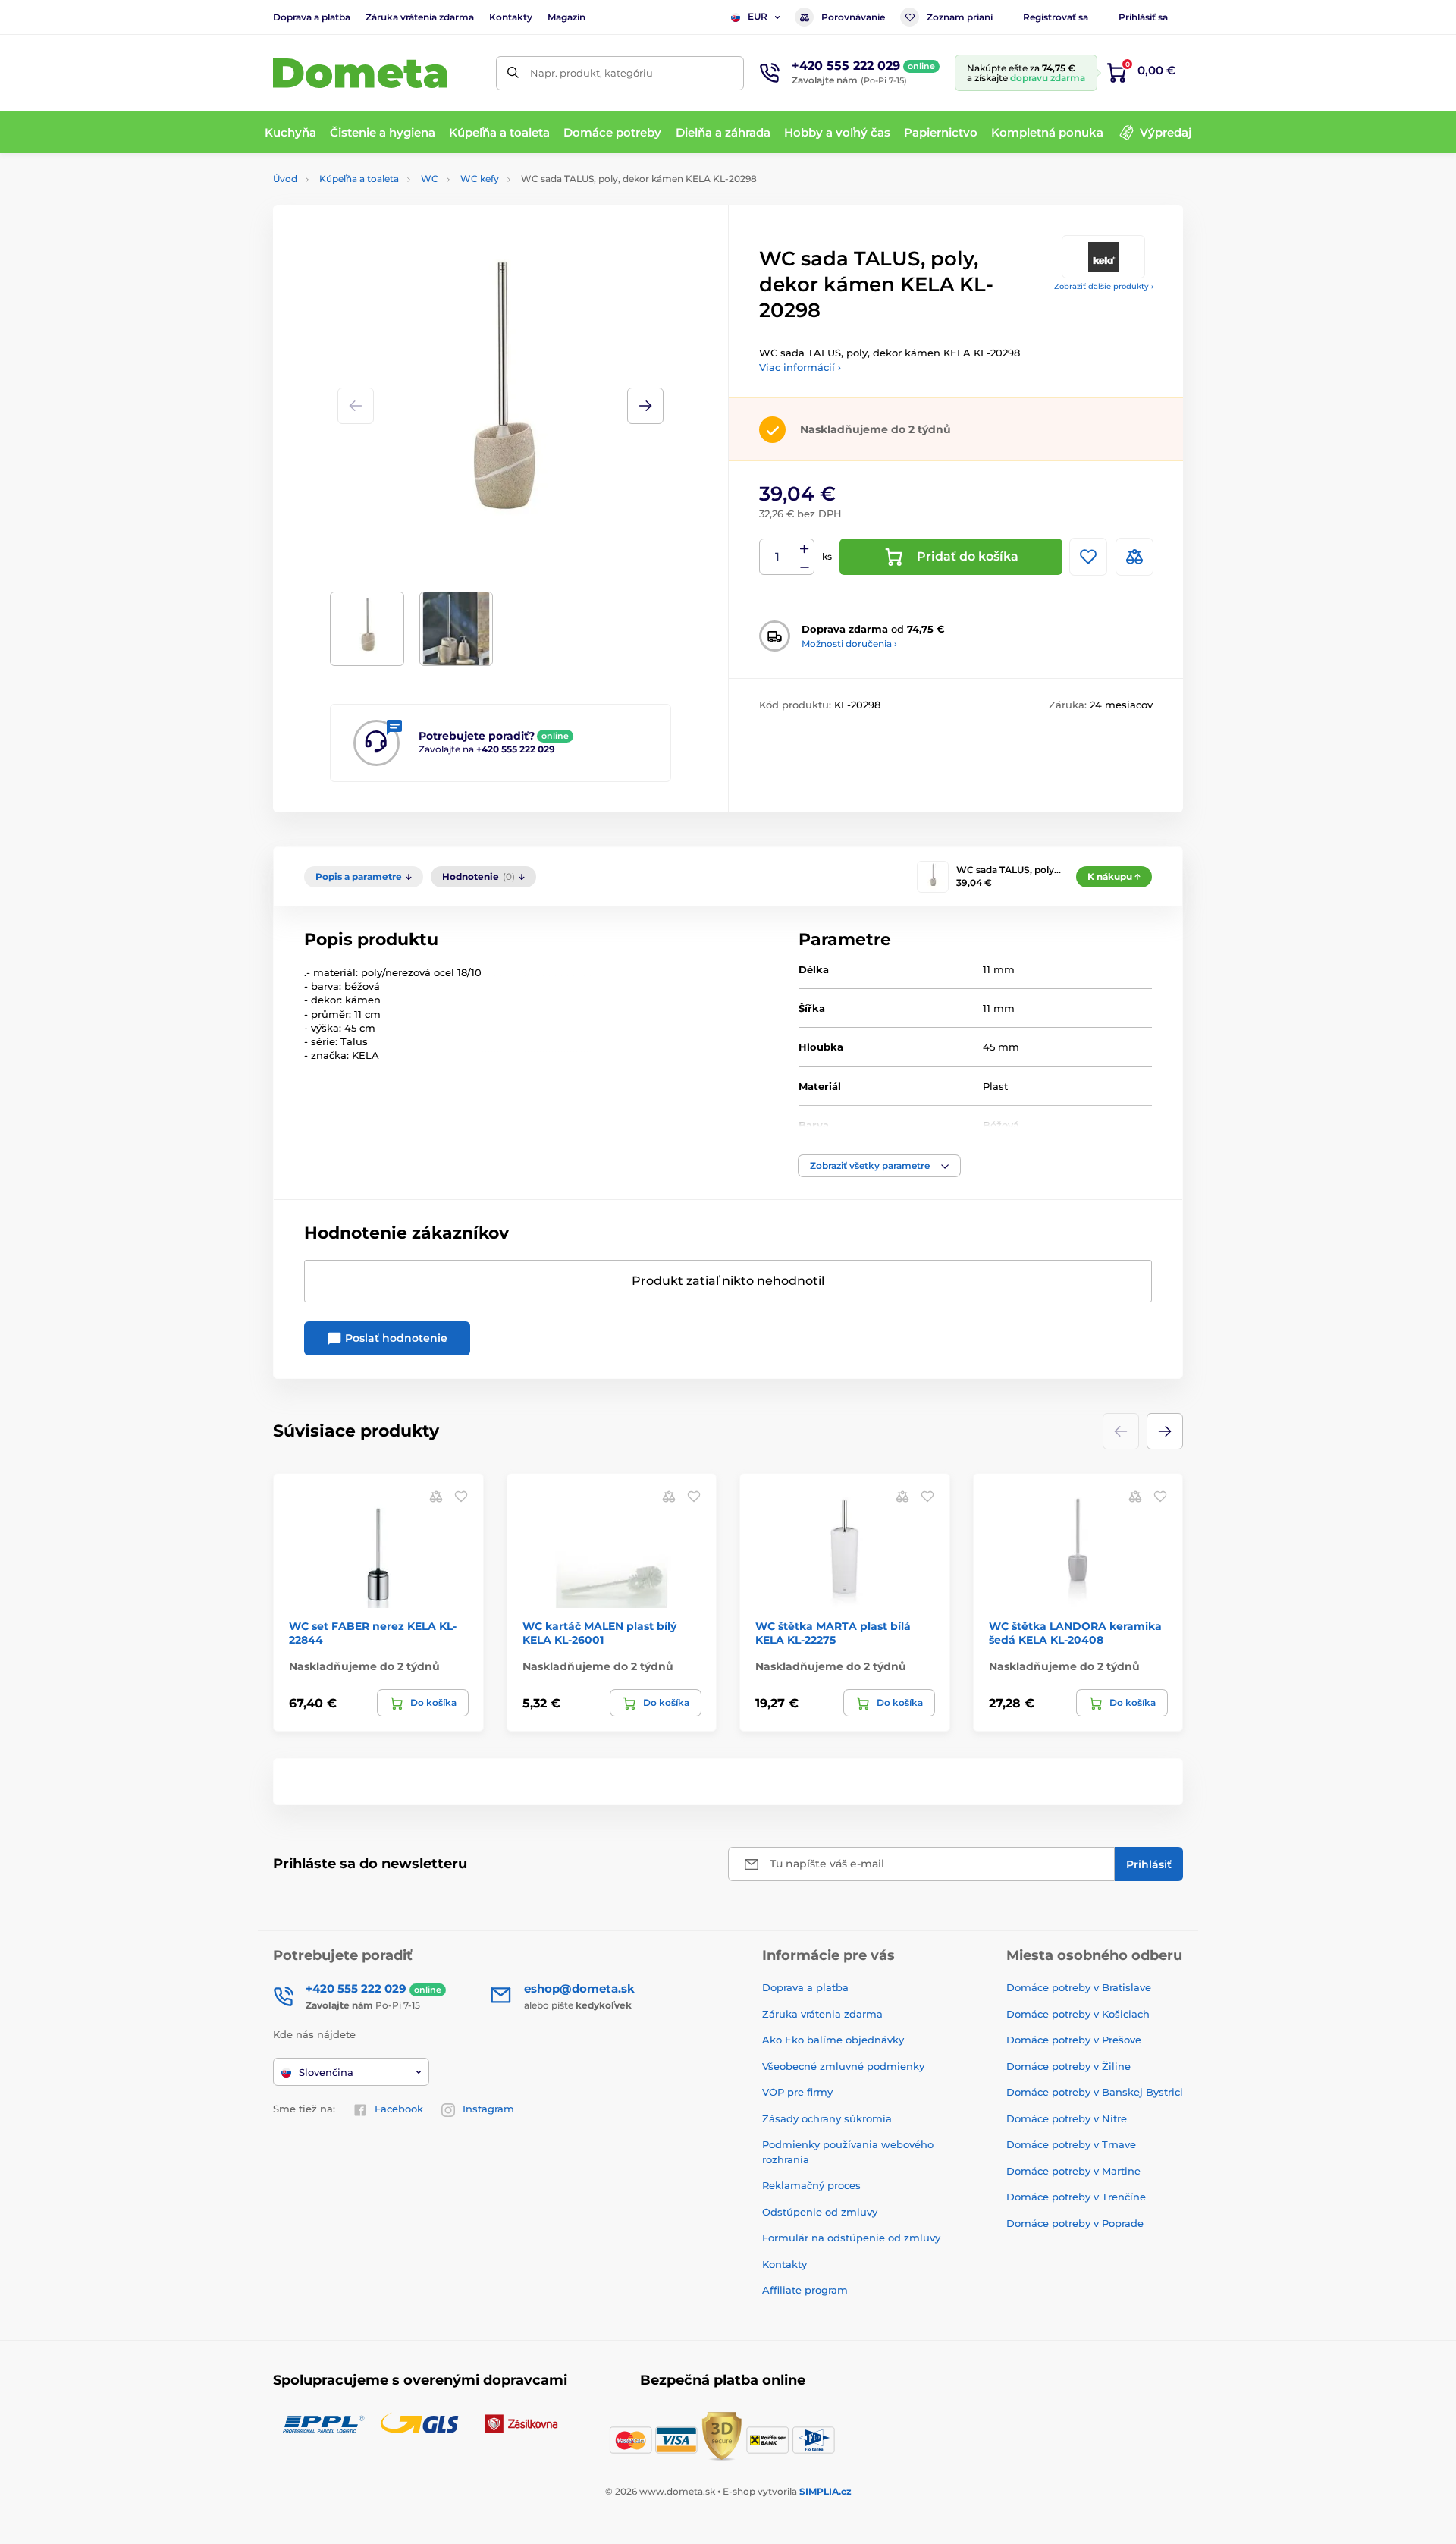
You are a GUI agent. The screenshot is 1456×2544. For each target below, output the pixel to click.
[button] (645, 406)
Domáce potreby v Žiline (1068, 2066)
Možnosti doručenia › (849, 644)
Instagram (488, 2109)
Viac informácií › (800, 367)
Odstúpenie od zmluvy (820, 2212)
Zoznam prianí (960, 17)
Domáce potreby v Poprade (1075, 2223)
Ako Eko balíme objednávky (833, 2040)
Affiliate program (805, 2290)
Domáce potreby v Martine (1073, 2171)
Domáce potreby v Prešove (1074, 2040)
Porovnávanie (853, 17)
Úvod (285, 179)
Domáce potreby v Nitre (1067, 2118)
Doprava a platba (312, 17)
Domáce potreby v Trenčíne (1076, 2197)
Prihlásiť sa (1143, 17)
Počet (778, 557)
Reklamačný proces (811, 2185)
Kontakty (511, 17)
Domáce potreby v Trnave (1071, 2144)
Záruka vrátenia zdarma (420, 17)
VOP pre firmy (797, 2092)
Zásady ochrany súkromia (827, 2118)
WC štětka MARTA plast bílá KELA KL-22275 (833, 1633)
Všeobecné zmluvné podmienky (843, 2066)
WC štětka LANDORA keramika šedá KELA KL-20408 (1075, 1633)
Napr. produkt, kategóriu (591, 73)
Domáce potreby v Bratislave (1079, 1987)
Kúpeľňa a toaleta (359, 179)
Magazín (566, 17)
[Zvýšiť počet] (805, 548)
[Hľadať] (513, 73)
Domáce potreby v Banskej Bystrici (1095, 2092)
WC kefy (480, 179)
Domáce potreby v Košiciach (1078, 2014)
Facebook (399, 2109)
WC (430, 179)
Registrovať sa (1056, 17)
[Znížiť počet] (805, 566)
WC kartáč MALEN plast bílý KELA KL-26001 (599, 1633)
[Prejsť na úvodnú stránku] (360, 73)
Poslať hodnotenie (395, 1338)
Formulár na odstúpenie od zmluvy (851, 2238)
